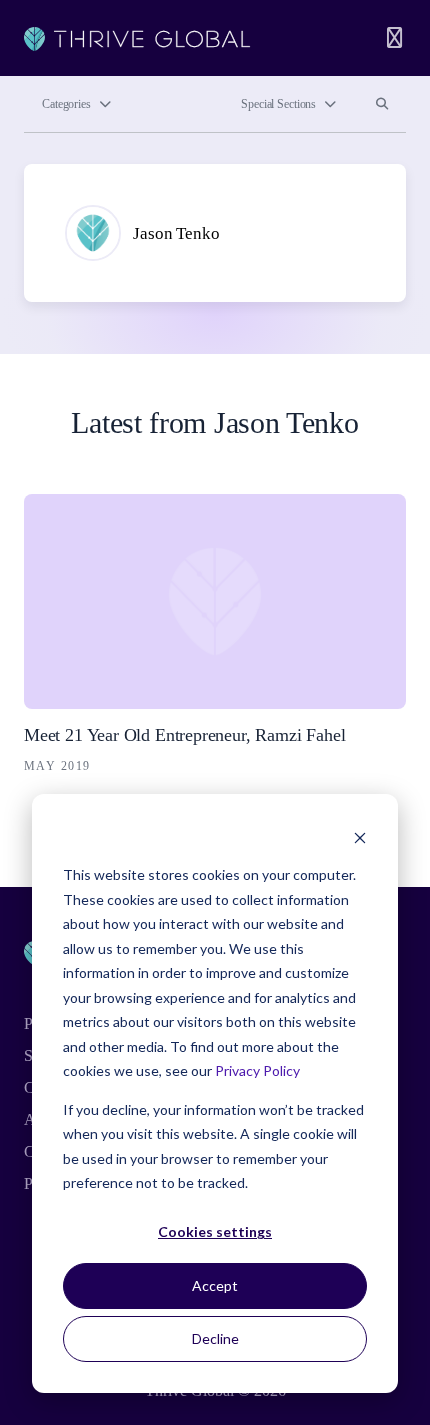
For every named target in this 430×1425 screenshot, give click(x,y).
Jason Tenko (176, 233)
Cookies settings (215, 1231)
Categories (66, 104)
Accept (215, 1285)
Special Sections (278, 104)
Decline (215, 1338)
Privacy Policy (257, 1070)
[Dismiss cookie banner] (360, 837)
